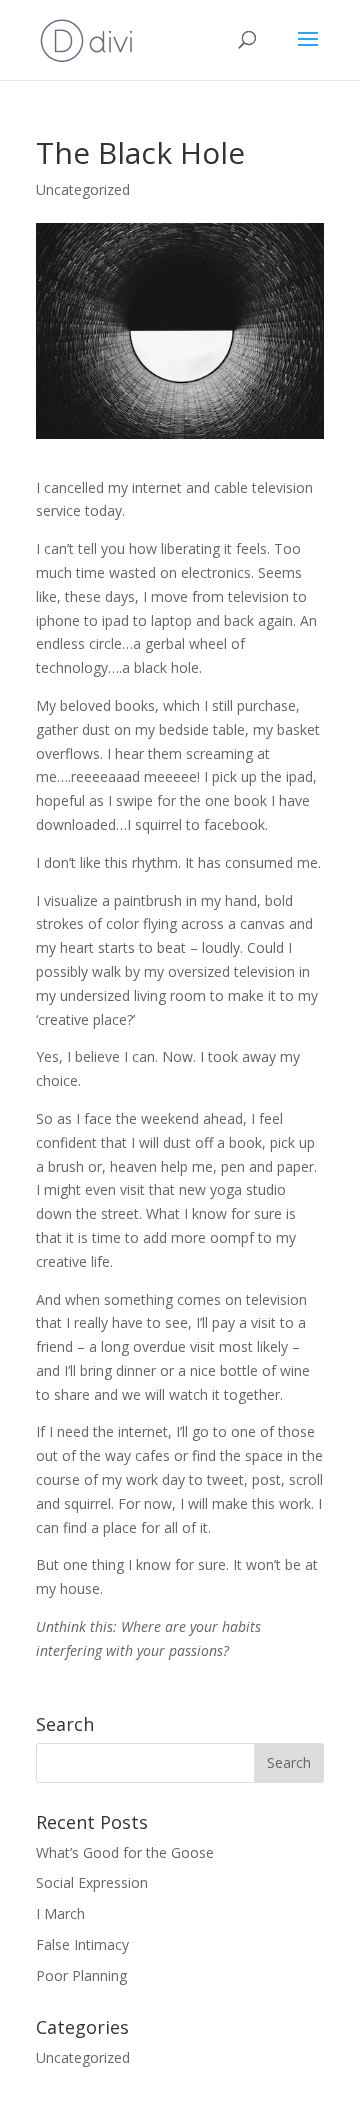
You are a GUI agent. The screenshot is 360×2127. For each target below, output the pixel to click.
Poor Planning (81, 1975)
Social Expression (92, 1882)
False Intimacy (82, 1944)
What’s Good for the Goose (125, 1852)
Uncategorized (83, 189)
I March (60, 1913)
